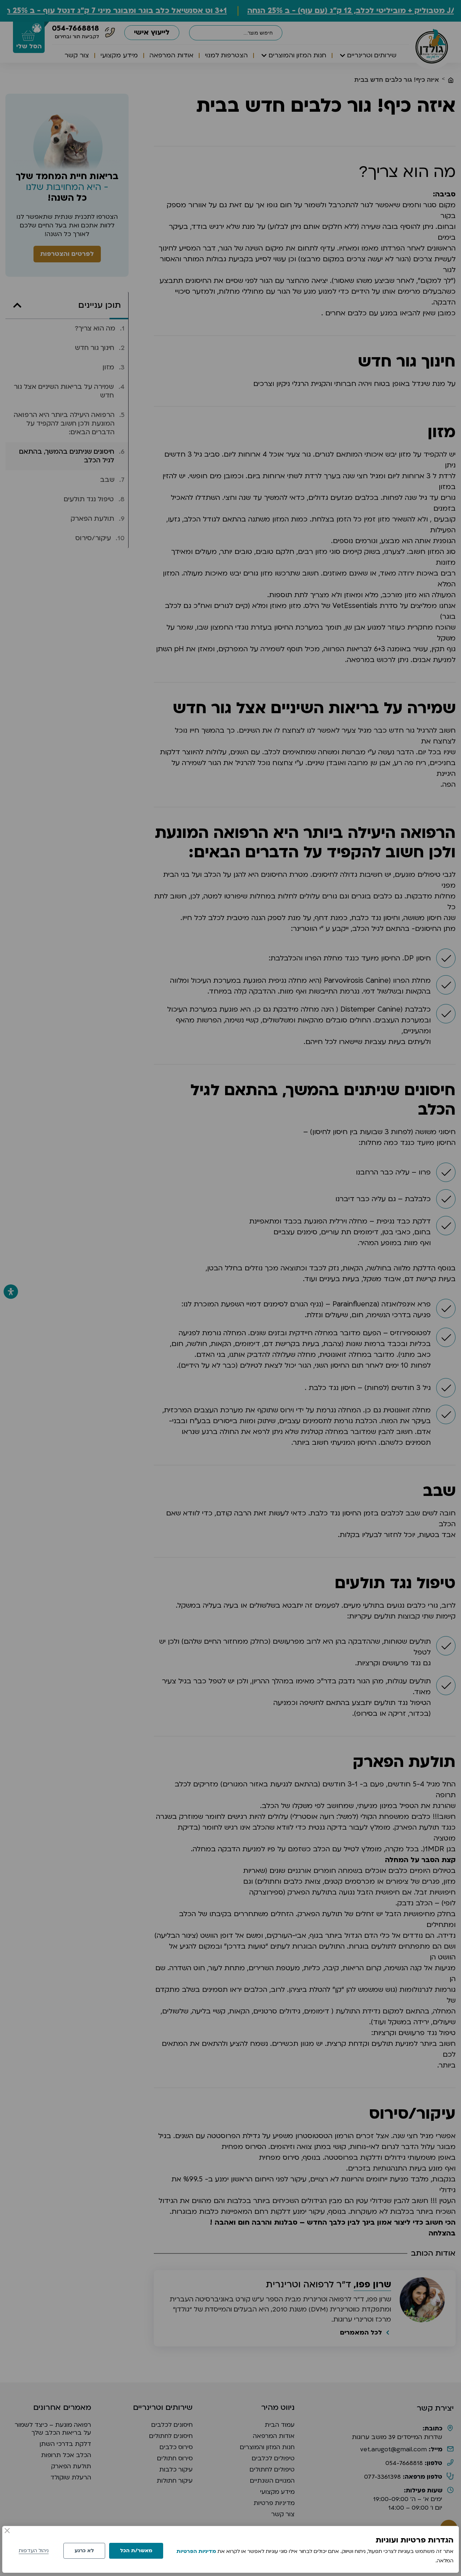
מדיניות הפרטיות (196, 2551)
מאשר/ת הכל (136, 2551)
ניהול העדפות (34, 2551)
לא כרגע (84, 2551)
